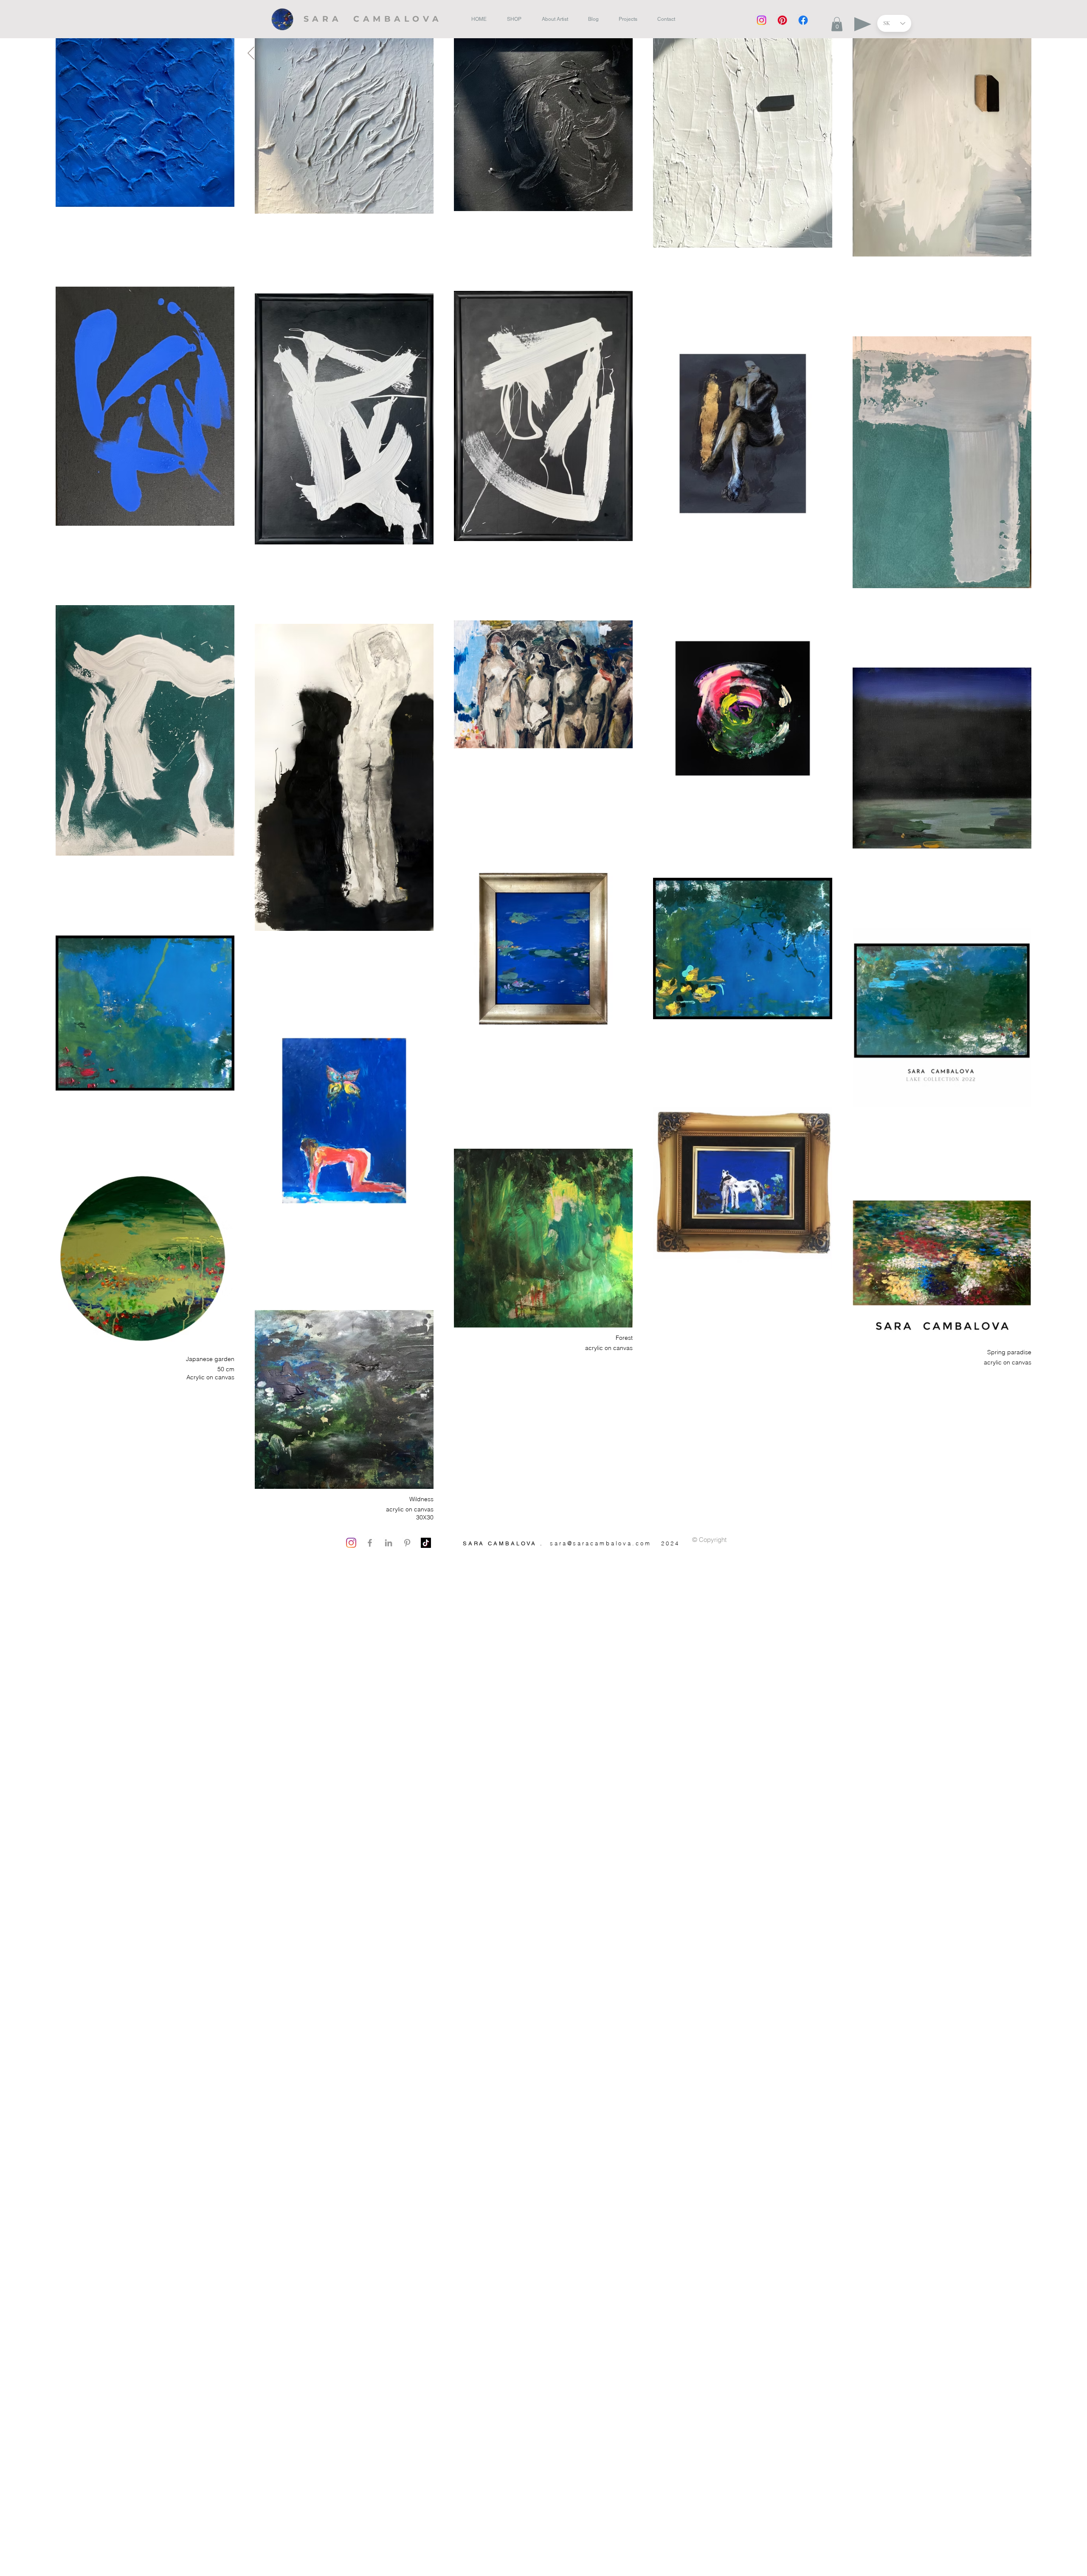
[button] (837, 24)
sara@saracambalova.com (601, 1543)
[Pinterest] (782, 20)
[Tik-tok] (426, 1543)
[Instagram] (762, 20)
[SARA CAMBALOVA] (376, 18)
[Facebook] (803, 20)
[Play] (863, 24)
